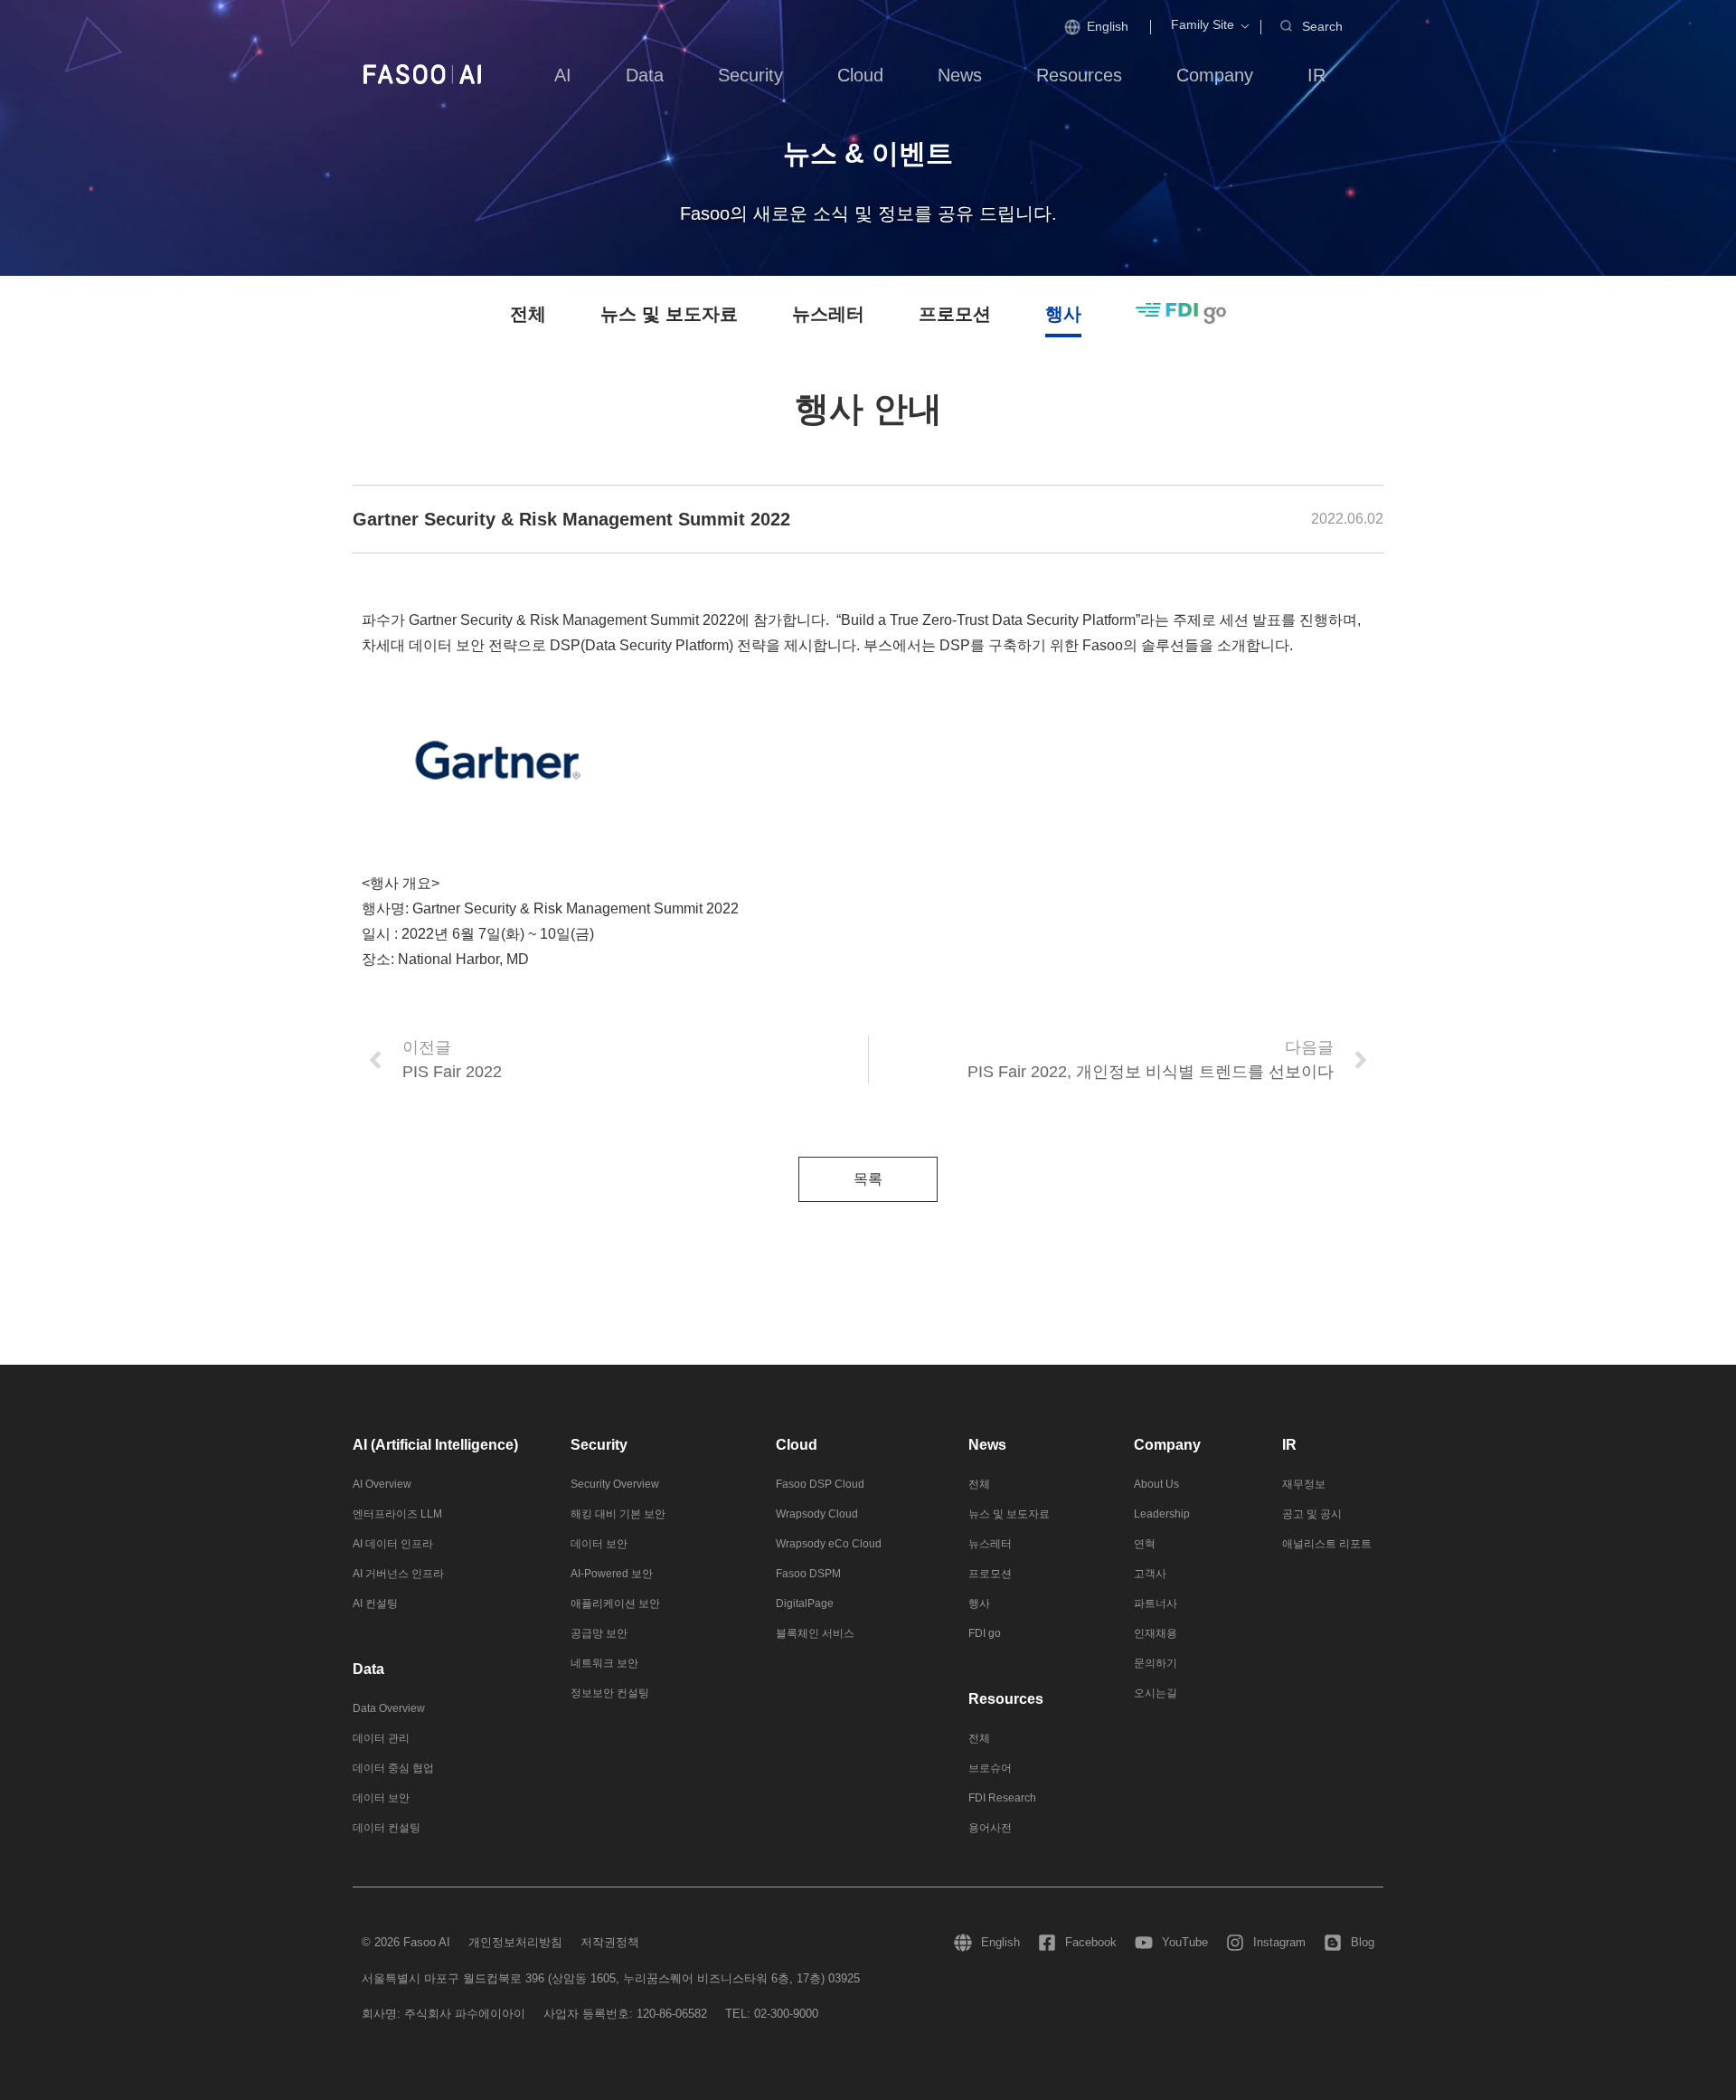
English (1108, 26)
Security (599, 1445)
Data (368, 1669)
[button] (1203, 25)
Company (1167, 1445)
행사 (1063, 314)
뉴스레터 (828, 314)
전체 (528, 314)
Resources (1006, 1699)
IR (1289, 1445)
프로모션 (955, 314)
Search (1322, 26)
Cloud (797, 1445)
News (987, 1445)
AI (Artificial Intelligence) (435, 1445)
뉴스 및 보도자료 (669, 314)
